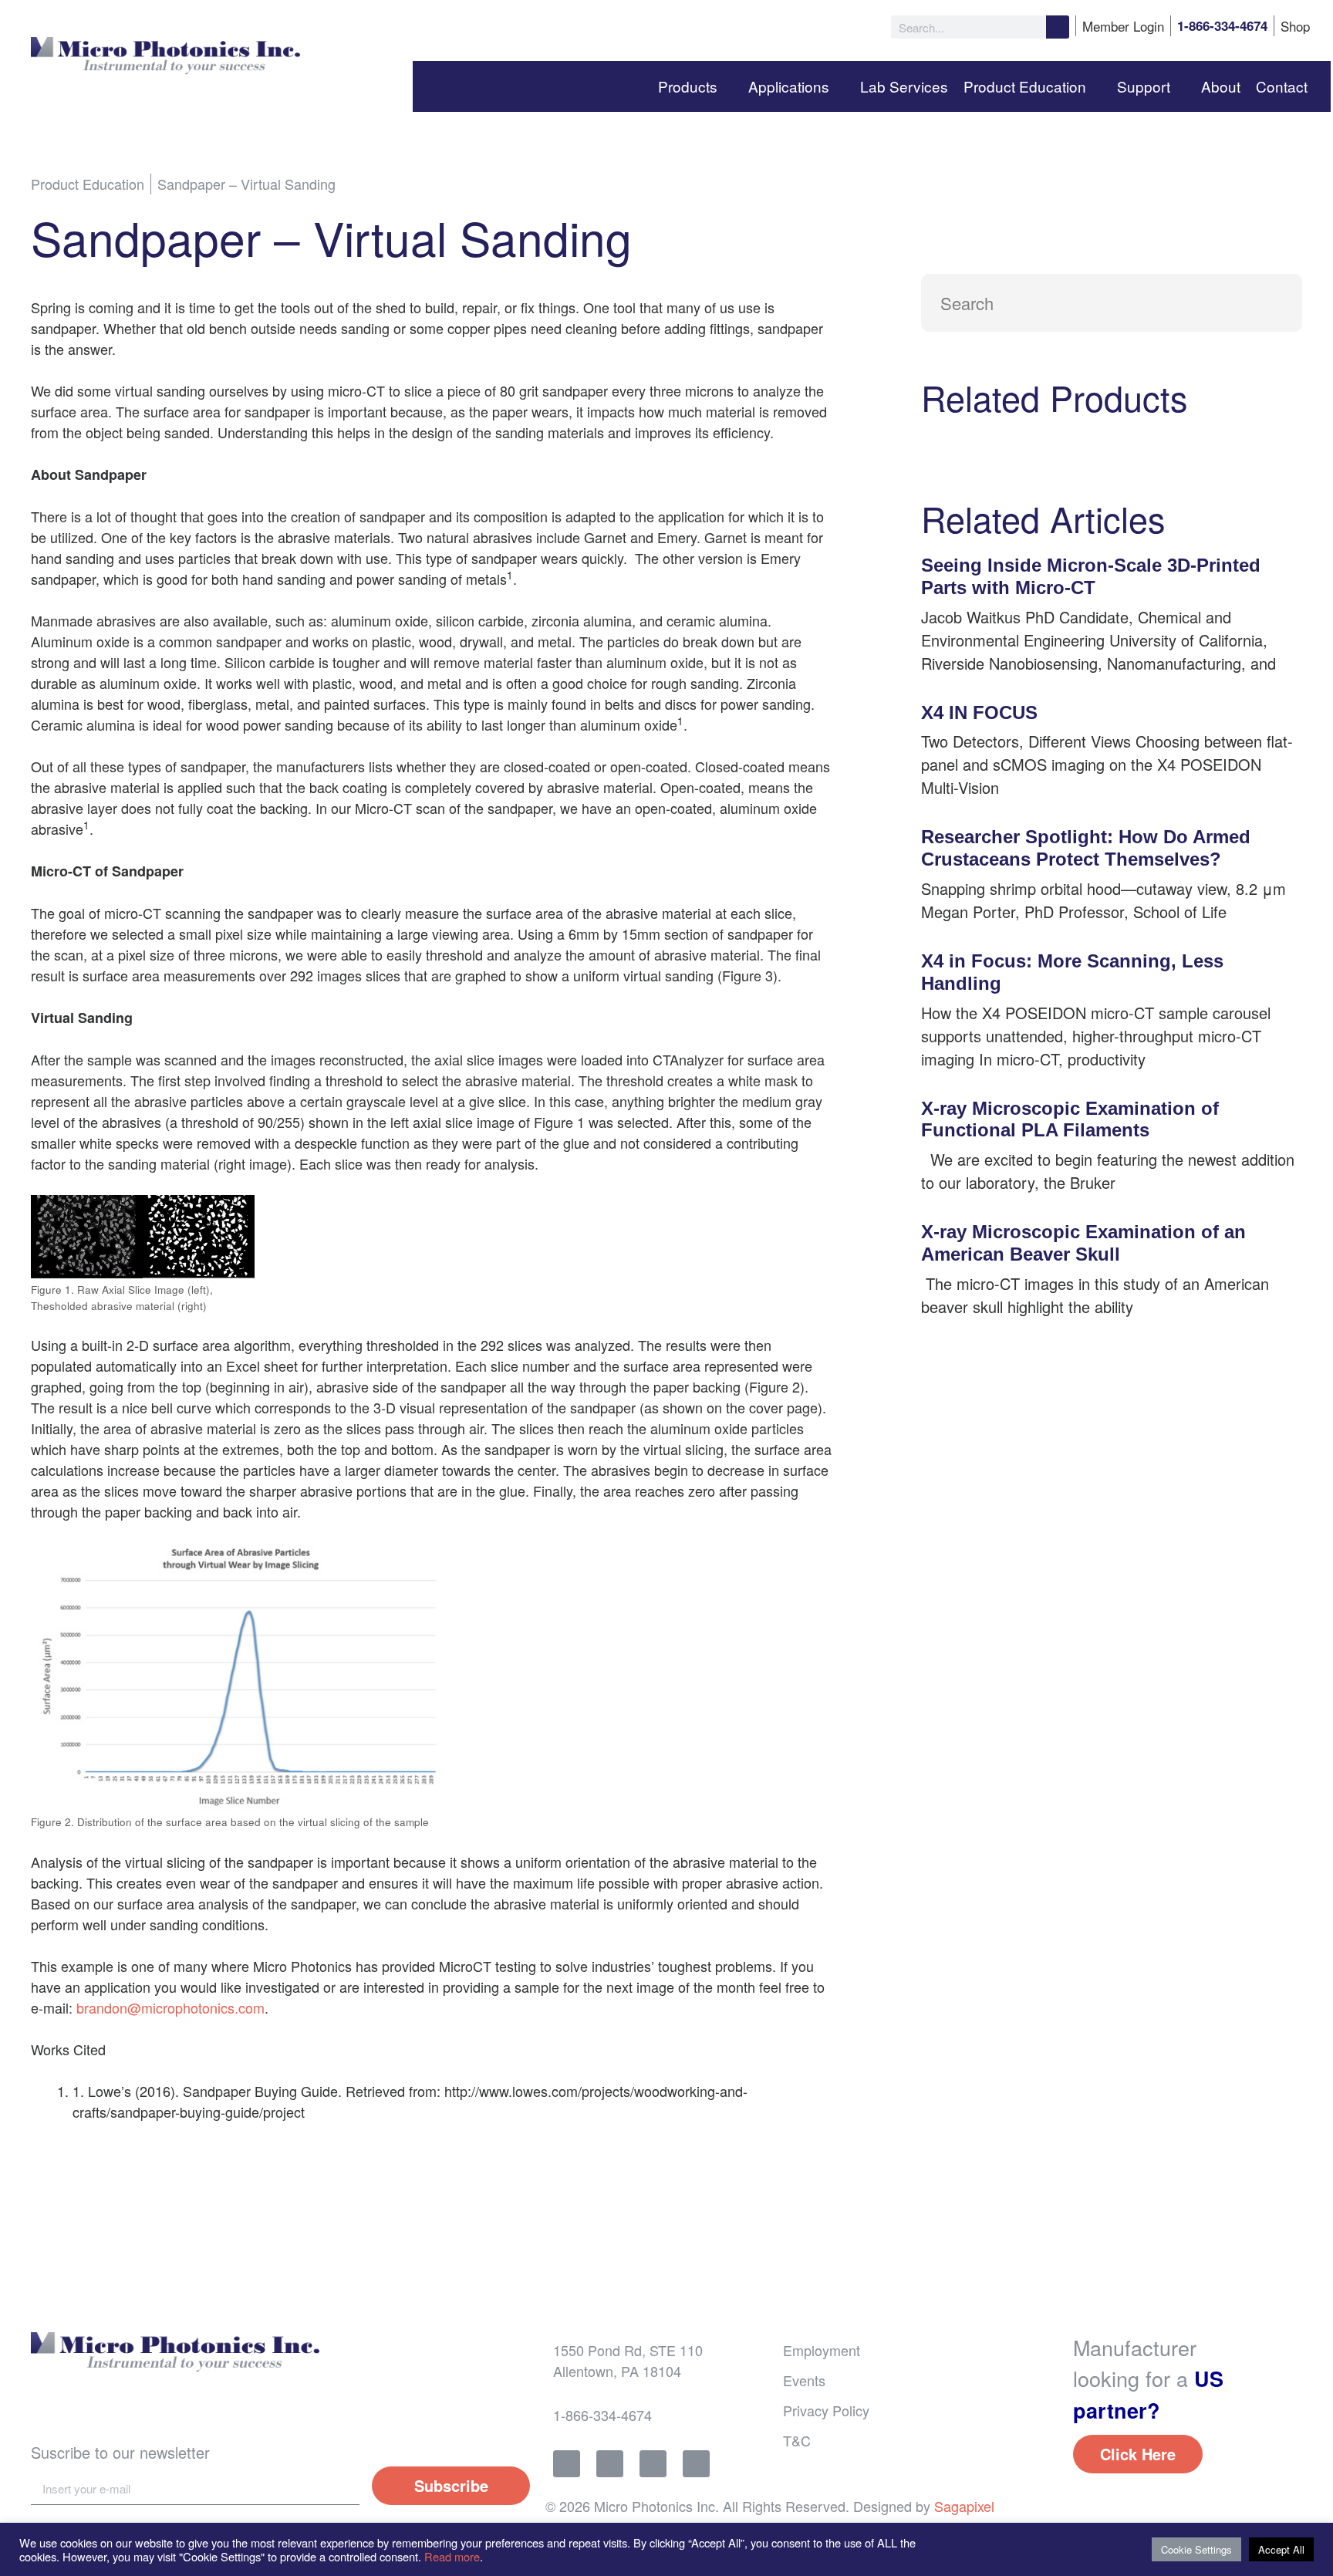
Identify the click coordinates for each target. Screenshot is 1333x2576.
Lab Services (904, 86)
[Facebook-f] (567, 2464)
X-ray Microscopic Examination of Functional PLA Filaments (1070, 1119)
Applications (789, 86)
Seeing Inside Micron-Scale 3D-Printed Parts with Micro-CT (1091, 576)
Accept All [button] (1281, 2549)
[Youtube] (696, 2464)
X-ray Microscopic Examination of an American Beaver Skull (1083, 1243)
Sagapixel (964, 2506)
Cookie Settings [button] (1196, 2549)
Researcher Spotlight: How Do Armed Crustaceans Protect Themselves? (1086, 848)
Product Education (1025, 86)
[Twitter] (610, 2464)
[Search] (1058, 27)
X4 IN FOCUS (979, 712)
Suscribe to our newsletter (120, 2452)
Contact (1282, 86)
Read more (452, 2556)
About (1221, 86)
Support (1144, 86)
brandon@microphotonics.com (170, 2007)
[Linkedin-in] (653, 2464)
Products (688, 86)
